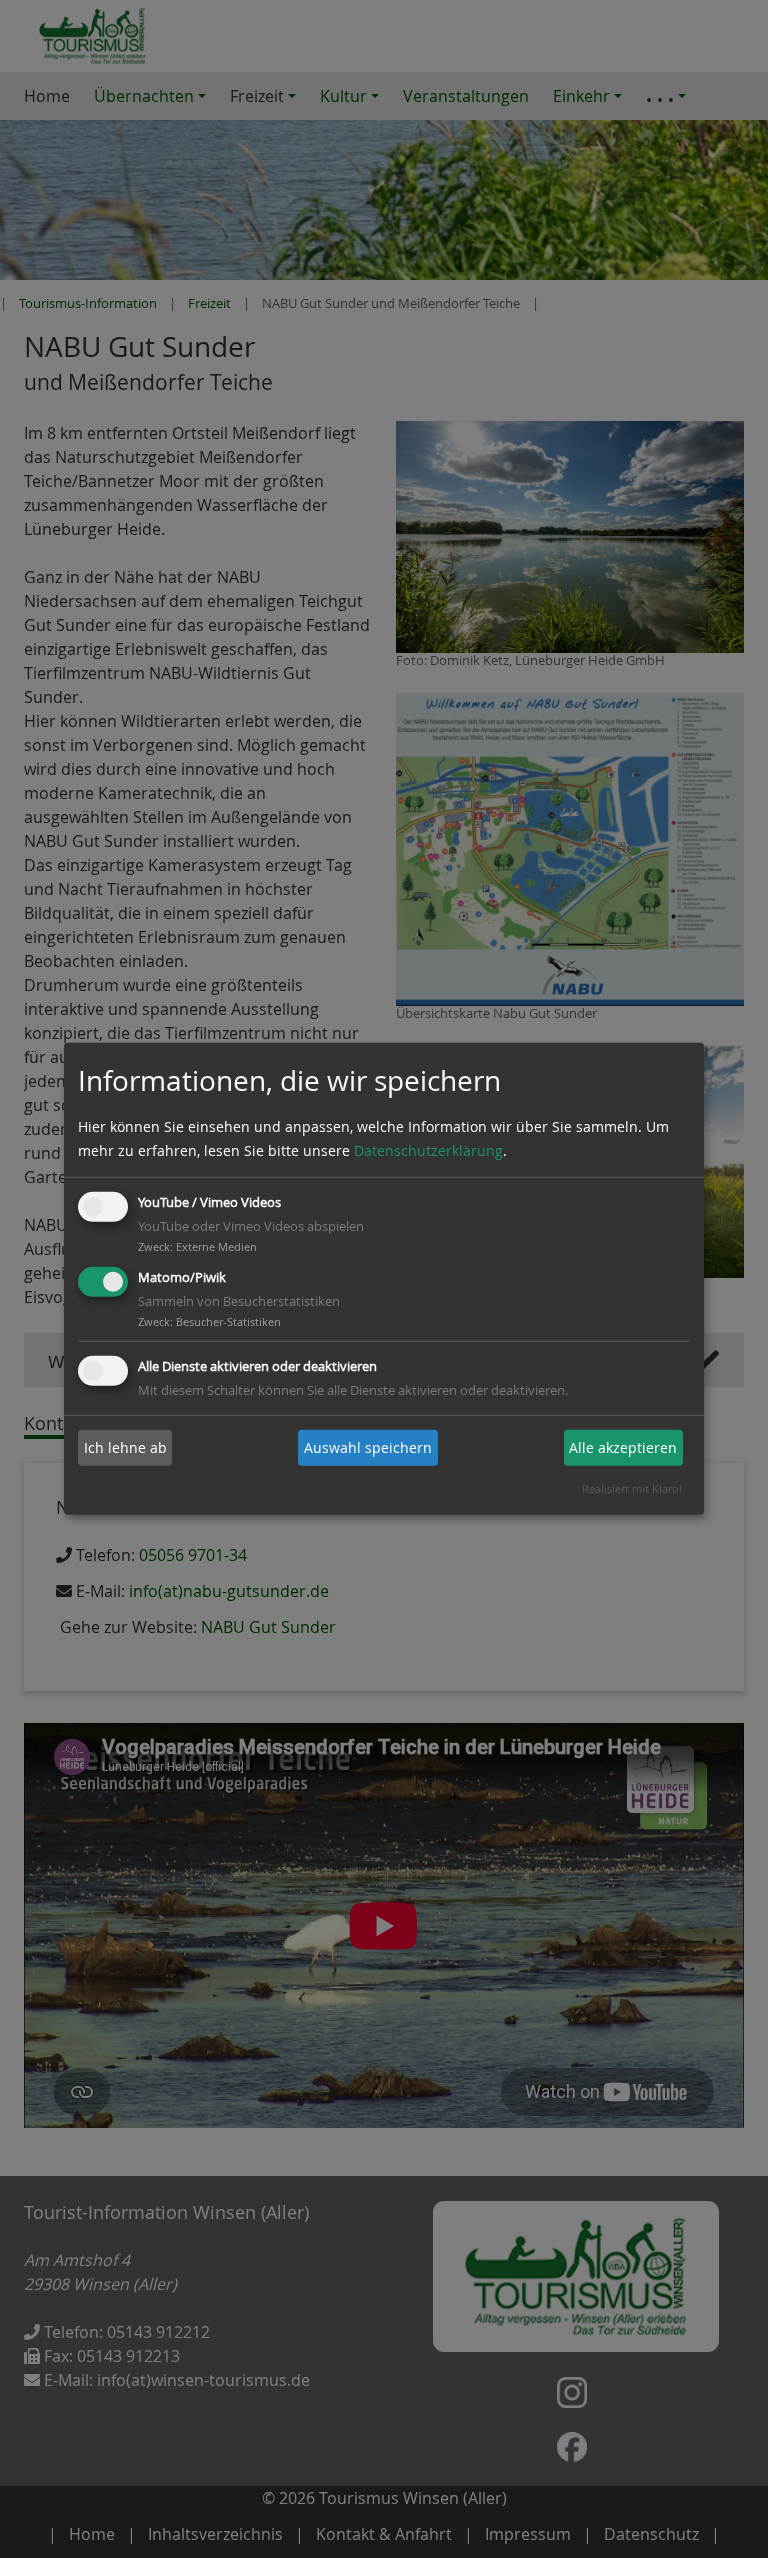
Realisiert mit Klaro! (632, 1488)
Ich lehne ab (125, 1447)
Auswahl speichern (368, 1447)
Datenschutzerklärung (428, 1150)
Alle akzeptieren (623, 1447)
